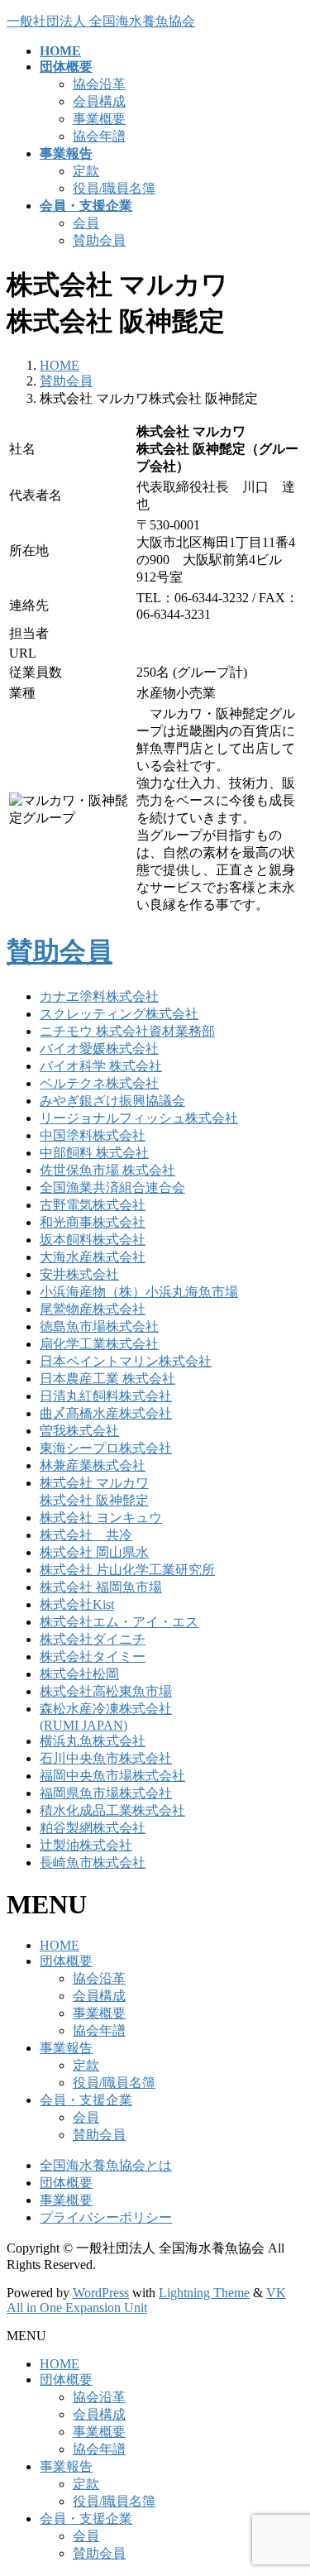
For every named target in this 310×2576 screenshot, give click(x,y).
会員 (86, 223)
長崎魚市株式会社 (93, 1863)
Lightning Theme (204, 2293)
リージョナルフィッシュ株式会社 (139, 1118)
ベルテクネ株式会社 (99, 1083)
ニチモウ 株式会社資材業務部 (127, 1031)
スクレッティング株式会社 (119, 1014)
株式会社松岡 (79, 1674)
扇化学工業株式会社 (99, 1344)
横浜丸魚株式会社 (93, 1741)
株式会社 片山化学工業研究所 (127, 1570)
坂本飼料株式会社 (93, 1240)
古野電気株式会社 (93, 1205)
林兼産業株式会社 (93, 1465)
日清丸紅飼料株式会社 (106, 1396)
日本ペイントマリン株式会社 (126, 1361)
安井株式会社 (79, 1274)
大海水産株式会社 (93, 1257)
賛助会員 (99, 240)
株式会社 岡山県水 (94, 1552)
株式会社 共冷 (86, 1535)
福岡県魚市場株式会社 (106, 1793)
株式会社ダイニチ (93, 1639)
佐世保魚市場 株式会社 (107, 1170)
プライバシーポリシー (106, 2217)
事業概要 (99, 119)
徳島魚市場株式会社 (99, 1326)
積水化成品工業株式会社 (112, 1810)
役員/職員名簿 (114, 188)
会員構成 (99, 101)
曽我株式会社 (79, 1431)
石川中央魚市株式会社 (106, 1758)
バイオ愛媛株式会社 (99, 1049)
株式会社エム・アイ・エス (119, 1622)
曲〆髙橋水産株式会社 (106, 1413)
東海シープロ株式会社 (106, 1448)
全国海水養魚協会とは (106, 2165)
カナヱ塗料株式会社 (99, 996)
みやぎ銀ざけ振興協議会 (112, 1101)
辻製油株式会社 (86, 1845)
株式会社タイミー (93, 1657)
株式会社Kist (77, 1604)
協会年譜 (99, 136)
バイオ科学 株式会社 (101, 1066)
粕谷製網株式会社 (93, 1828)
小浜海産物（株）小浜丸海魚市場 (139, 1292)
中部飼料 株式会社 (94, 1153)
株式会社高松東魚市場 (106, 1691)
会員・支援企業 (86, 2100)
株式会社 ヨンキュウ (101, 1518)
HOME (60, 1945)
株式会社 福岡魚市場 (101, 1587)
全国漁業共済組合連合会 (112, 1187)
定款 (86, 171)
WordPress (101, 2293)
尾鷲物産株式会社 (93, 1309)
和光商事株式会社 (93, 1222)
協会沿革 (99, 84)
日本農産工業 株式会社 (107, 1379)
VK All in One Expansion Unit (146, 2300)
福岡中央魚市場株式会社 (112, 1776)
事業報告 (66, 2048)
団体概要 (66, 1961)
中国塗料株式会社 (93, 1135)
